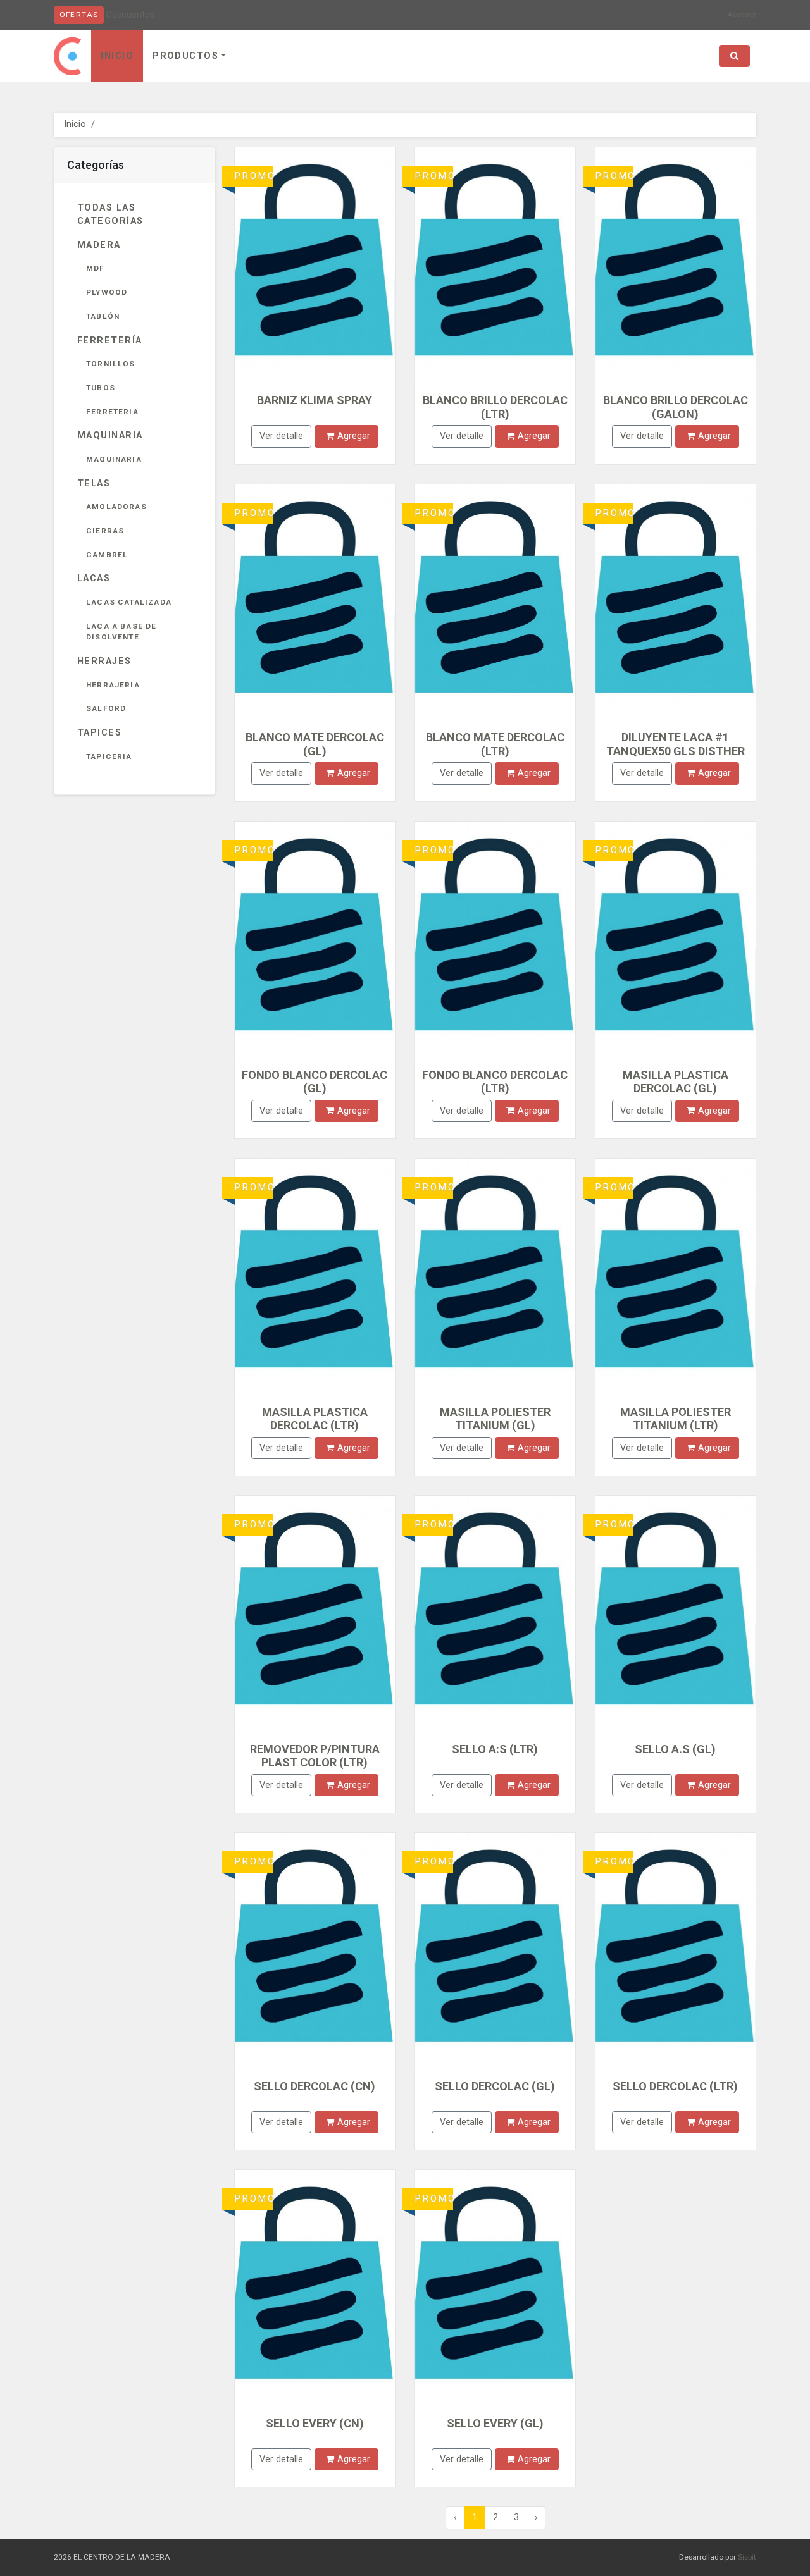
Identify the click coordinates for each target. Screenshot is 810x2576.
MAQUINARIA (110, 435)
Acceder (742, 15)
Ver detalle (281, 436)
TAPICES (99, 733)
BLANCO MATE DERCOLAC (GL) (315, 744)
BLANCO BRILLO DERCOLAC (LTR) (495, 407)
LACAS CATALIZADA (129, 602)
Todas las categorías (110, 215)
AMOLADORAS (116, 507)
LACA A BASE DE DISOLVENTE (121, 632)
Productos (185, 56)
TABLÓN (103, 316)
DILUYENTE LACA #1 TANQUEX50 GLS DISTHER (676, 744)
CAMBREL (107, 555)
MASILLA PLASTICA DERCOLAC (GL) (676, 1082)
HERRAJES (104, 661)
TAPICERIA (109, 756)
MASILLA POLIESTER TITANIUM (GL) (495, 1419)
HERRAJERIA (113, 685)
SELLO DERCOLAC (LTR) (675, 2086)
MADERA (99, 245)
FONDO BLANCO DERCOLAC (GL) (315, 1082)
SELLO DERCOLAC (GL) (495, 2086)
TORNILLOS (111, 364)
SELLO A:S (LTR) (495, 1749)
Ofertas (79, 15)
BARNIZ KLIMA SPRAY (315, 400)
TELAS (94, 484)
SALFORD (106, 708)
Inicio (117, 56)
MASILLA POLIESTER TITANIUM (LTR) (676, 1419)
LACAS (94, 578)
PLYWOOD (107, 292)
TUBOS (101, 388)
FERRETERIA (112, 412)
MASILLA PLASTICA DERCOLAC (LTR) (315, 1419)
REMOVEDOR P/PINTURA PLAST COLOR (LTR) (315, 1756)
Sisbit (747, 2557)
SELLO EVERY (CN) (315, 2423)
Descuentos (131, 15)
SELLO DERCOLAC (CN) (315, 2086)
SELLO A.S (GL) (675, 1749)
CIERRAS (105, 531)
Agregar (354, 436)
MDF (96, 268)
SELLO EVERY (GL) (495, 2423)
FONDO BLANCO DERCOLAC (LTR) (495, 1082)
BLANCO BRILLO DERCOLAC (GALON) (676, 407)
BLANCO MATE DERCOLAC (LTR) (495, 744)
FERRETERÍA (109, 341)
